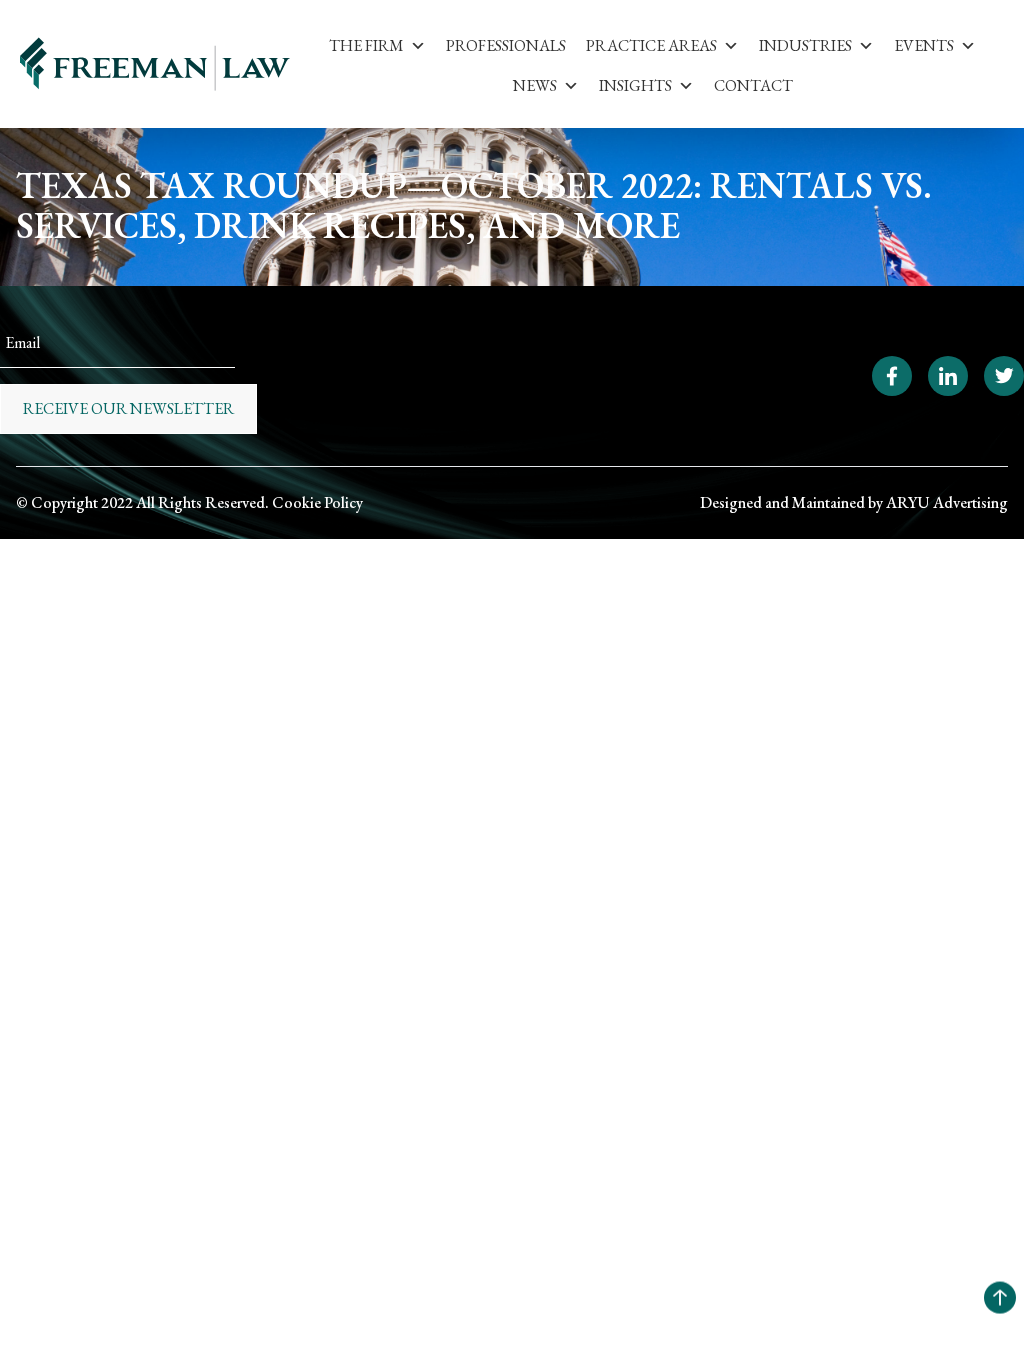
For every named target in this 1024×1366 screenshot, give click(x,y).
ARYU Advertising (947, 502)
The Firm (366, 45)
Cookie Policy (317, 502)
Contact (753, 85)
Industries (805, 45)
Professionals (506, 45)
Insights (635, 85)
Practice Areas (651, 45)
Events (924, 45)
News (535, 85)
